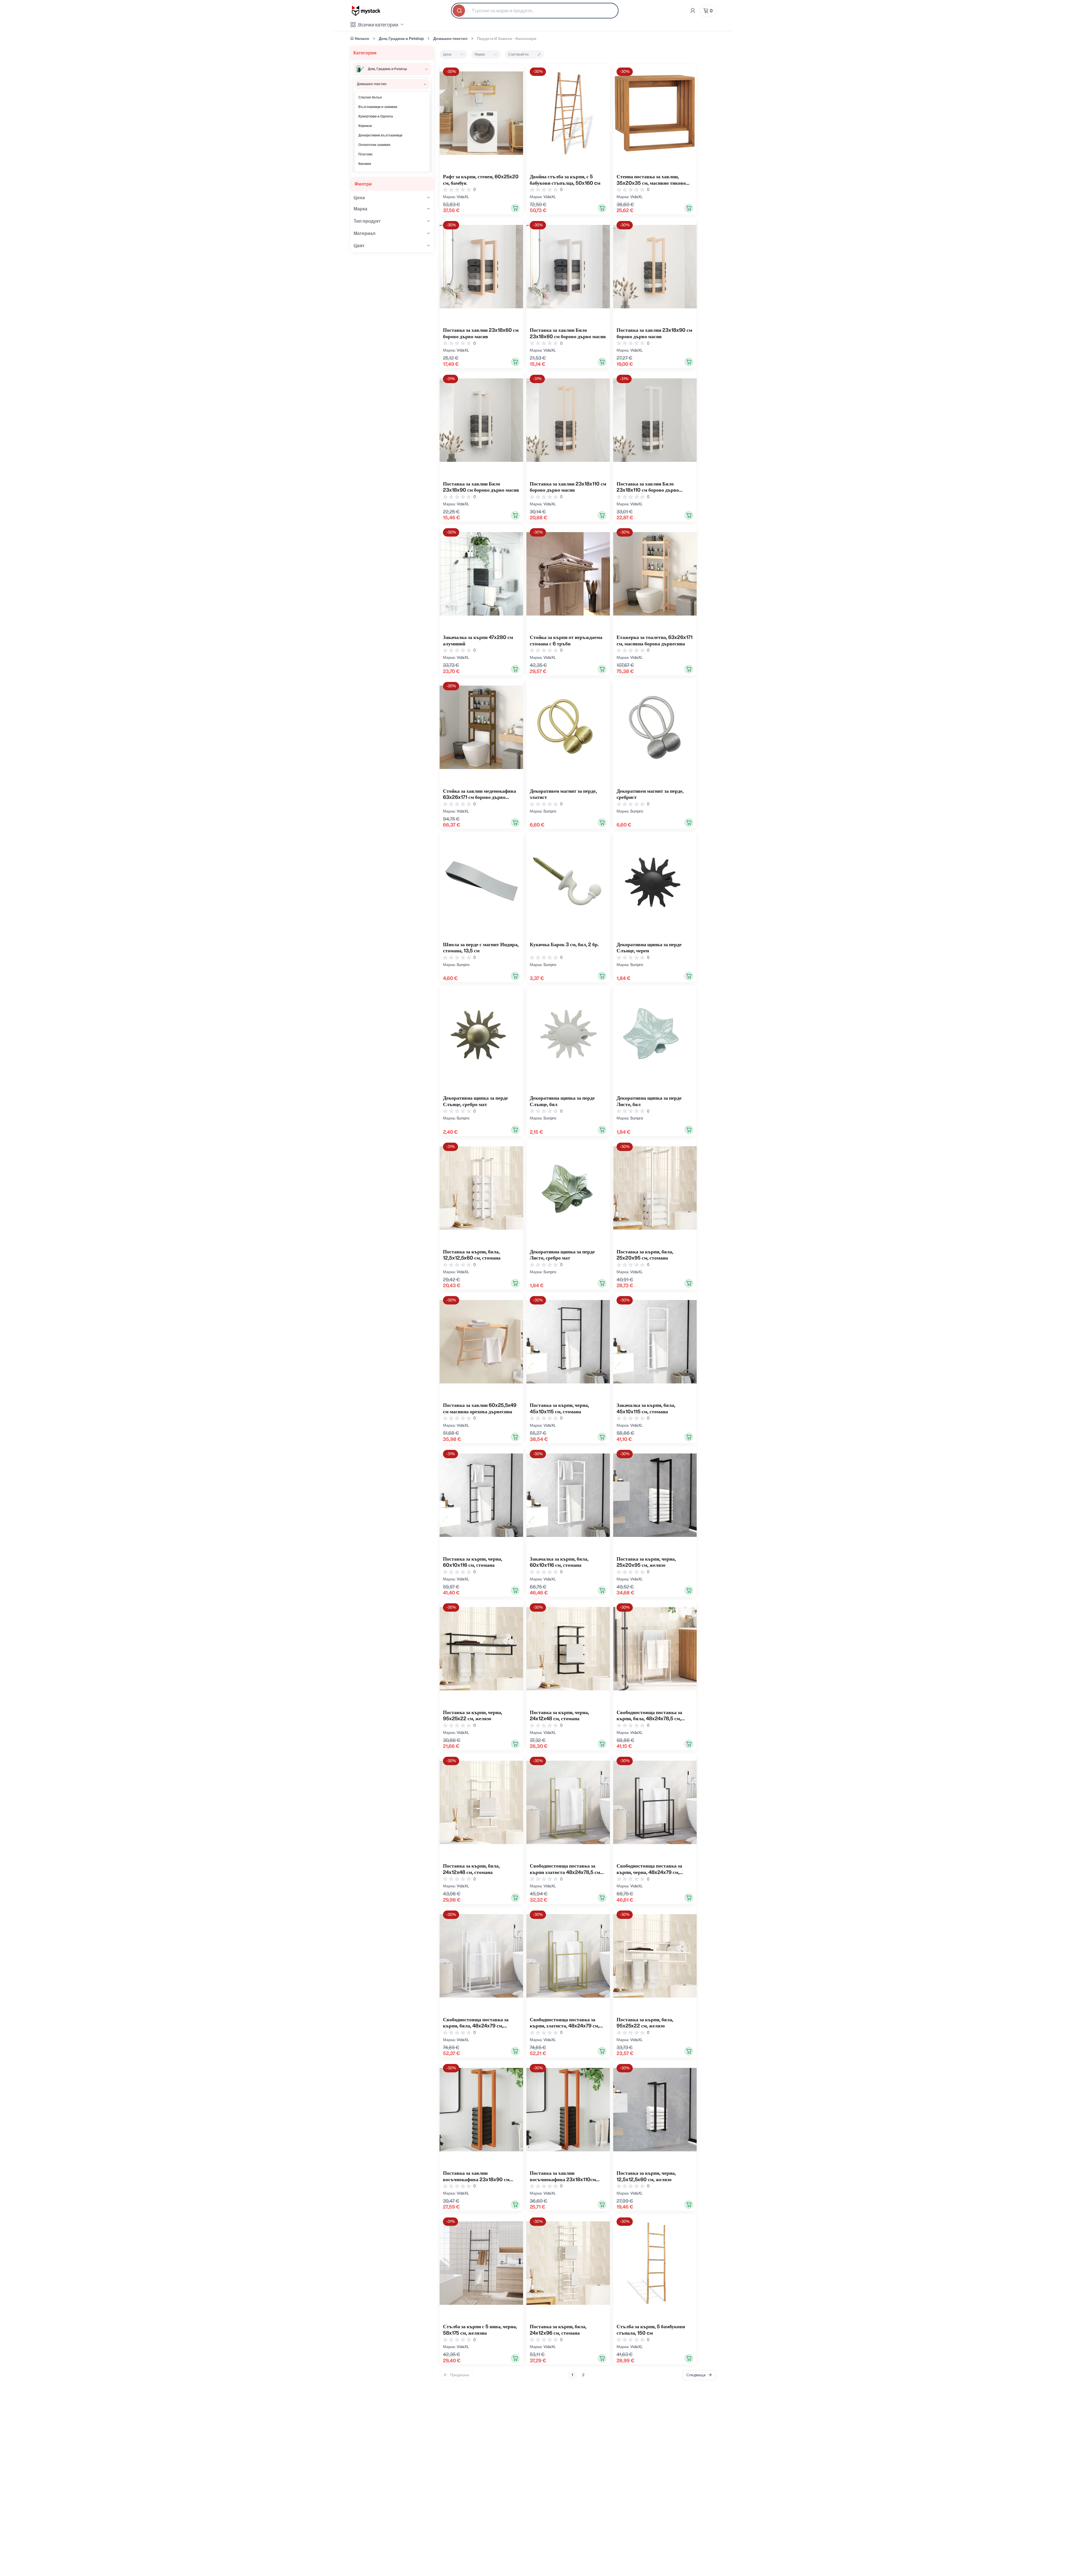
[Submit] (459, 11)
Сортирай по (518, 54)
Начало (362, 39)
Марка (480, 54)
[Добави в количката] (515, 208)
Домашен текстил (450, 39)
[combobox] (535, 11)
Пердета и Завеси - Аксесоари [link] (507, 39)
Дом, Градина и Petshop (401, 39)
